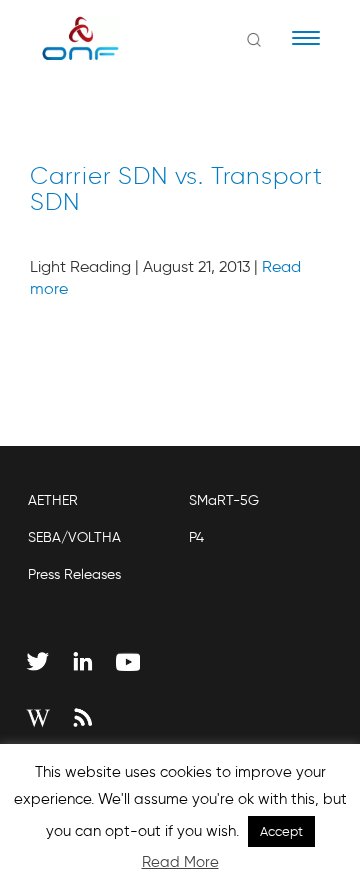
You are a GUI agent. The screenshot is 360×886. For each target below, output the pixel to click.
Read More (180, 862)
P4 (196, 537)
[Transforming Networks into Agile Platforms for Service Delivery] (67, 38)
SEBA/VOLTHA (74, 537)
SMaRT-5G (224, 500)
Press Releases (74, 574)
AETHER (53, 500)
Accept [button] (281, 831)
